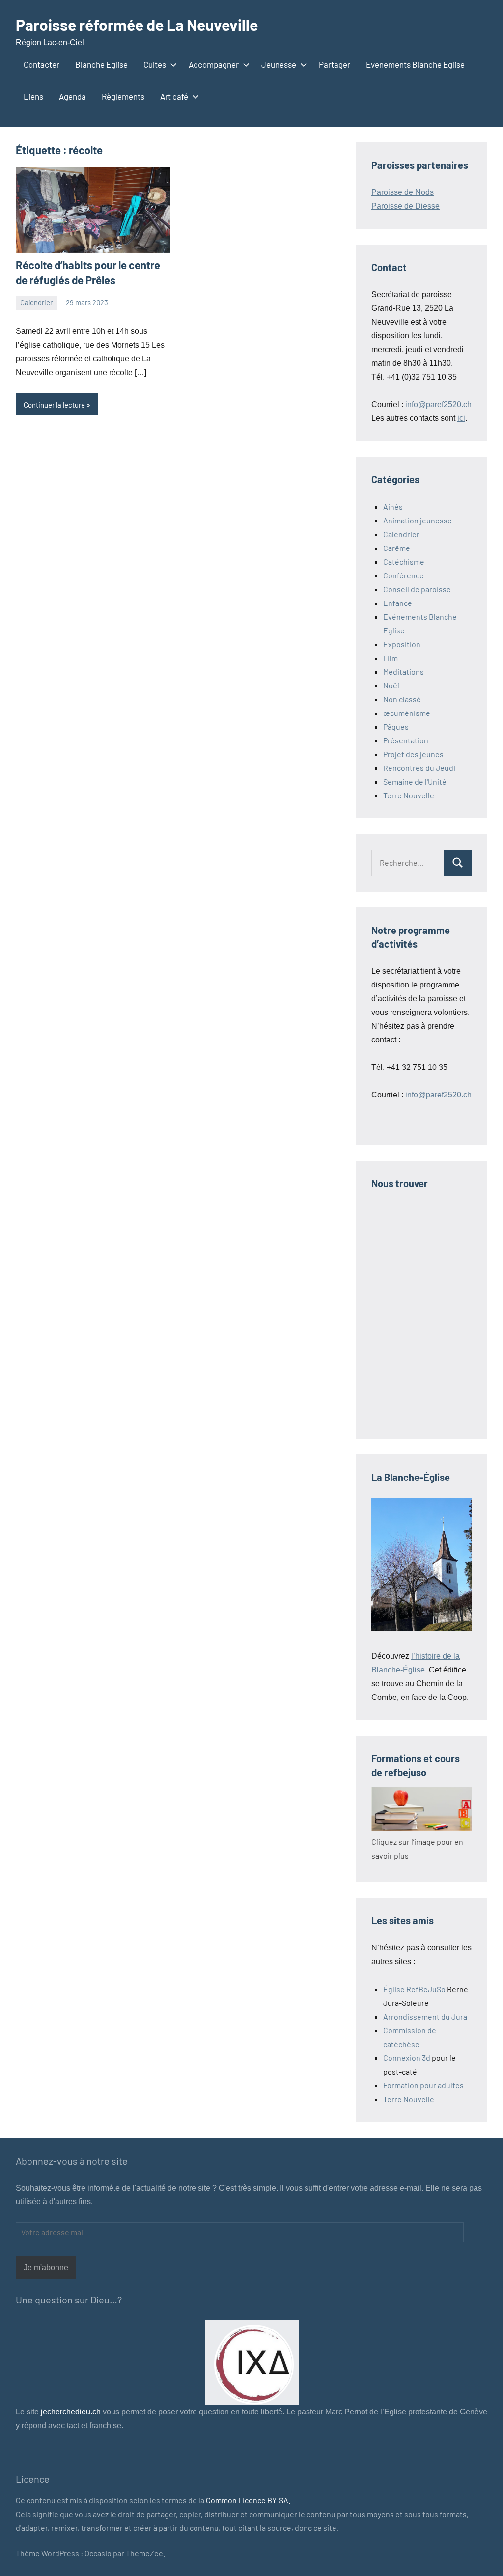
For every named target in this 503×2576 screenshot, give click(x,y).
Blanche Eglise (101, 64)
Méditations (404, 671)
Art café (174, 96)
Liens (33, 96)
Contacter (42, 64)
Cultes (155, 64)
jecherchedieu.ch (70, 2412)
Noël (391, 685)
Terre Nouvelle (409, 795)
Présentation (406, 740)
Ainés (393, 507)
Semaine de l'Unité (415, 781)
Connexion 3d (407, 2058)
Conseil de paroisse (417, 589)
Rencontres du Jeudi (419, 768)
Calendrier (36, 302)
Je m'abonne (46, 2267)
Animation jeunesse (418, 520)
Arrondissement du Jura (425, 2016)
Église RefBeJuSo (414, 1989)
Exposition (402, 644)
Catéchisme (404, 562)
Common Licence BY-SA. (248, 2500)
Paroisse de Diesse (405, 206)
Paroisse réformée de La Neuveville (137, 25)
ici (461, 418)
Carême (397, 548)
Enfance (398, 603)
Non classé (402, 699)
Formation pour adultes (423, 2085)
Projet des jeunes (413, 754)
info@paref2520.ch (438, 404)
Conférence (404, 575)
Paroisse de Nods (403, 192)
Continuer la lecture (54, 405)
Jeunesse (279, 64)
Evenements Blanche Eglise (415, 64)
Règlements (123, 96)
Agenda (72, 96)
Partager (335, 64)
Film (391, 658)
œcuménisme (407, 713)
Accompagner (214, 64)
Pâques (396, 726)
